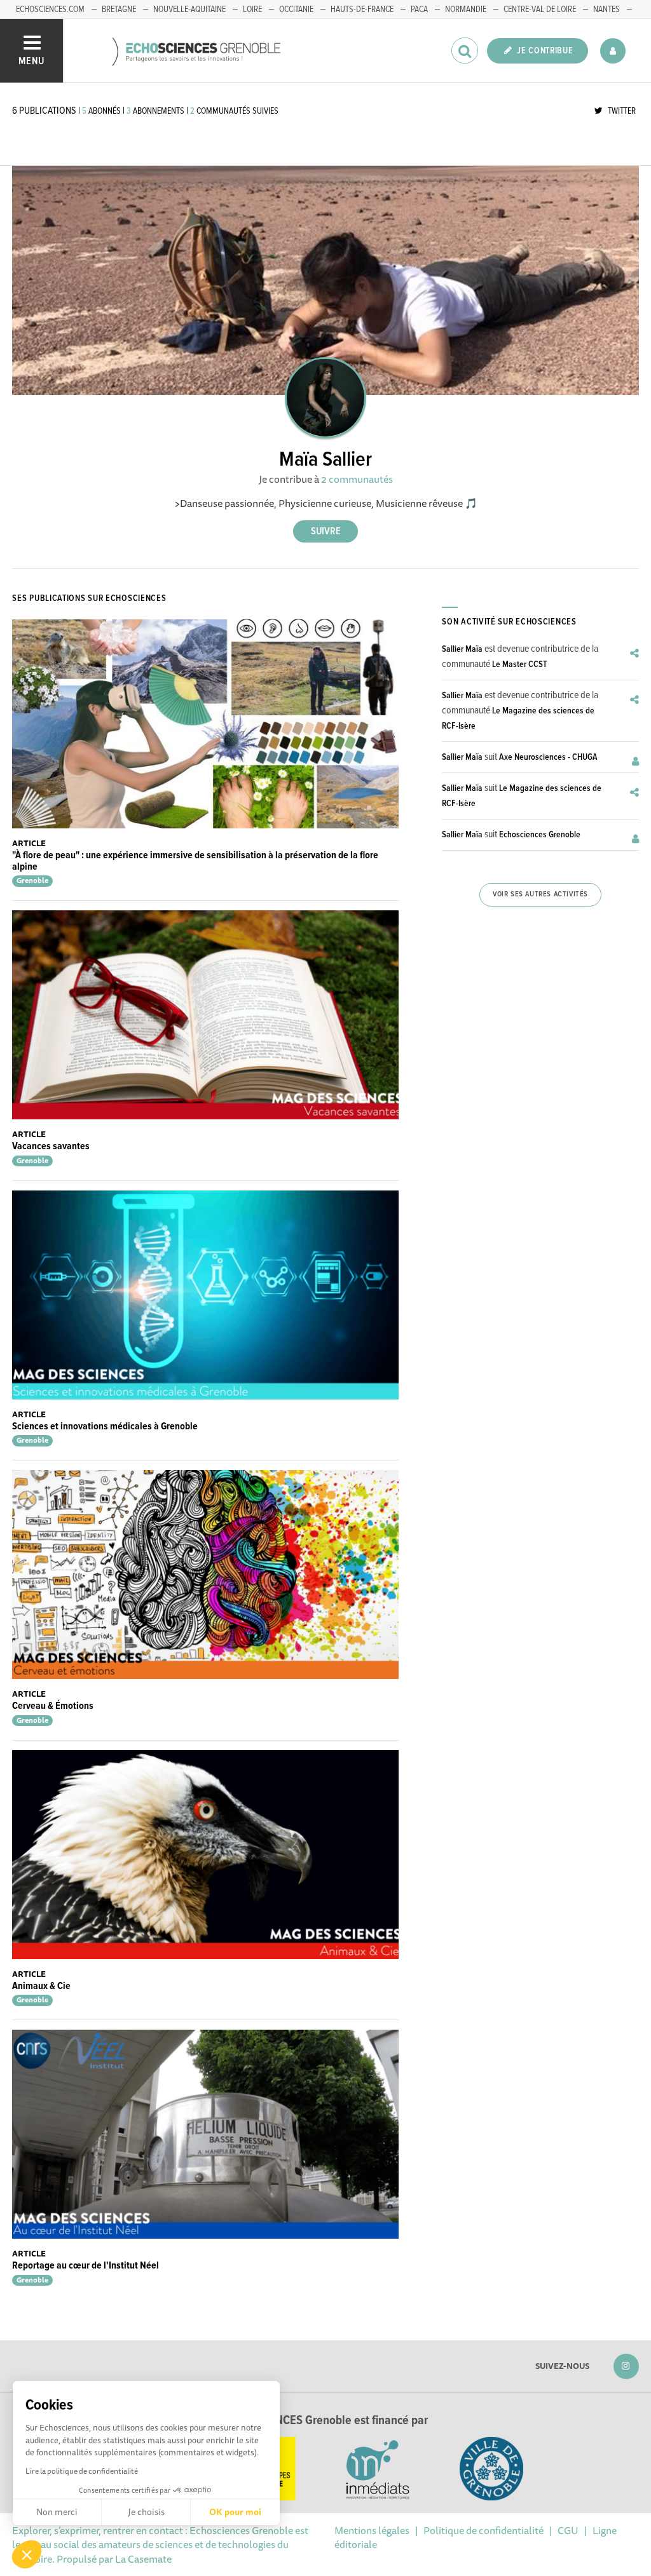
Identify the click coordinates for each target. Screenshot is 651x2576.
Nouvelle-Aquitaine (189, 10)
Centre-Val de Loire (540, 10)
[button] (27, 2554)
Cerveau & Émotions (53, 1706)
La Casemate (143, 2559)
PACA (419, 10)
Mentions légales (372, 2530)
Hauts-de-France (362, 10)
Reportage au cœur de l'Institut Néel (86, 2266)
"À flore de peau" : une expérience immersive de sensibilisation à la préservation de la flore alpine (195, 861)
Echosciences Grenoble (540, 835)
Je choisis (146, 2512)
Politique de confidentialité (483, 2530)
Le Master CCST (519, 664)
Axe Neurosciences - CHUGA (548, 757)
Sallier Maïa (462, 649)
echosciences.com (50, 10)
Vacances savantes (51, 1146)
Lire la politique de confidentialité (82, 2471)
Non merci (57, 2512)
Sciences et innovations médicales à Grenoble (105, 1426)
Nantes (606, 10)
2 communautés (357, 479)
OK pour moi (235, 2512)
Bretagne (119, 10)
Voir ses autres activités (540, 894)
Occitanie (296, 10)
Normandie (466, 10)
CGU (568, 2530)
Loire (252, 10)
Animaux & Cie (41, 1986)
